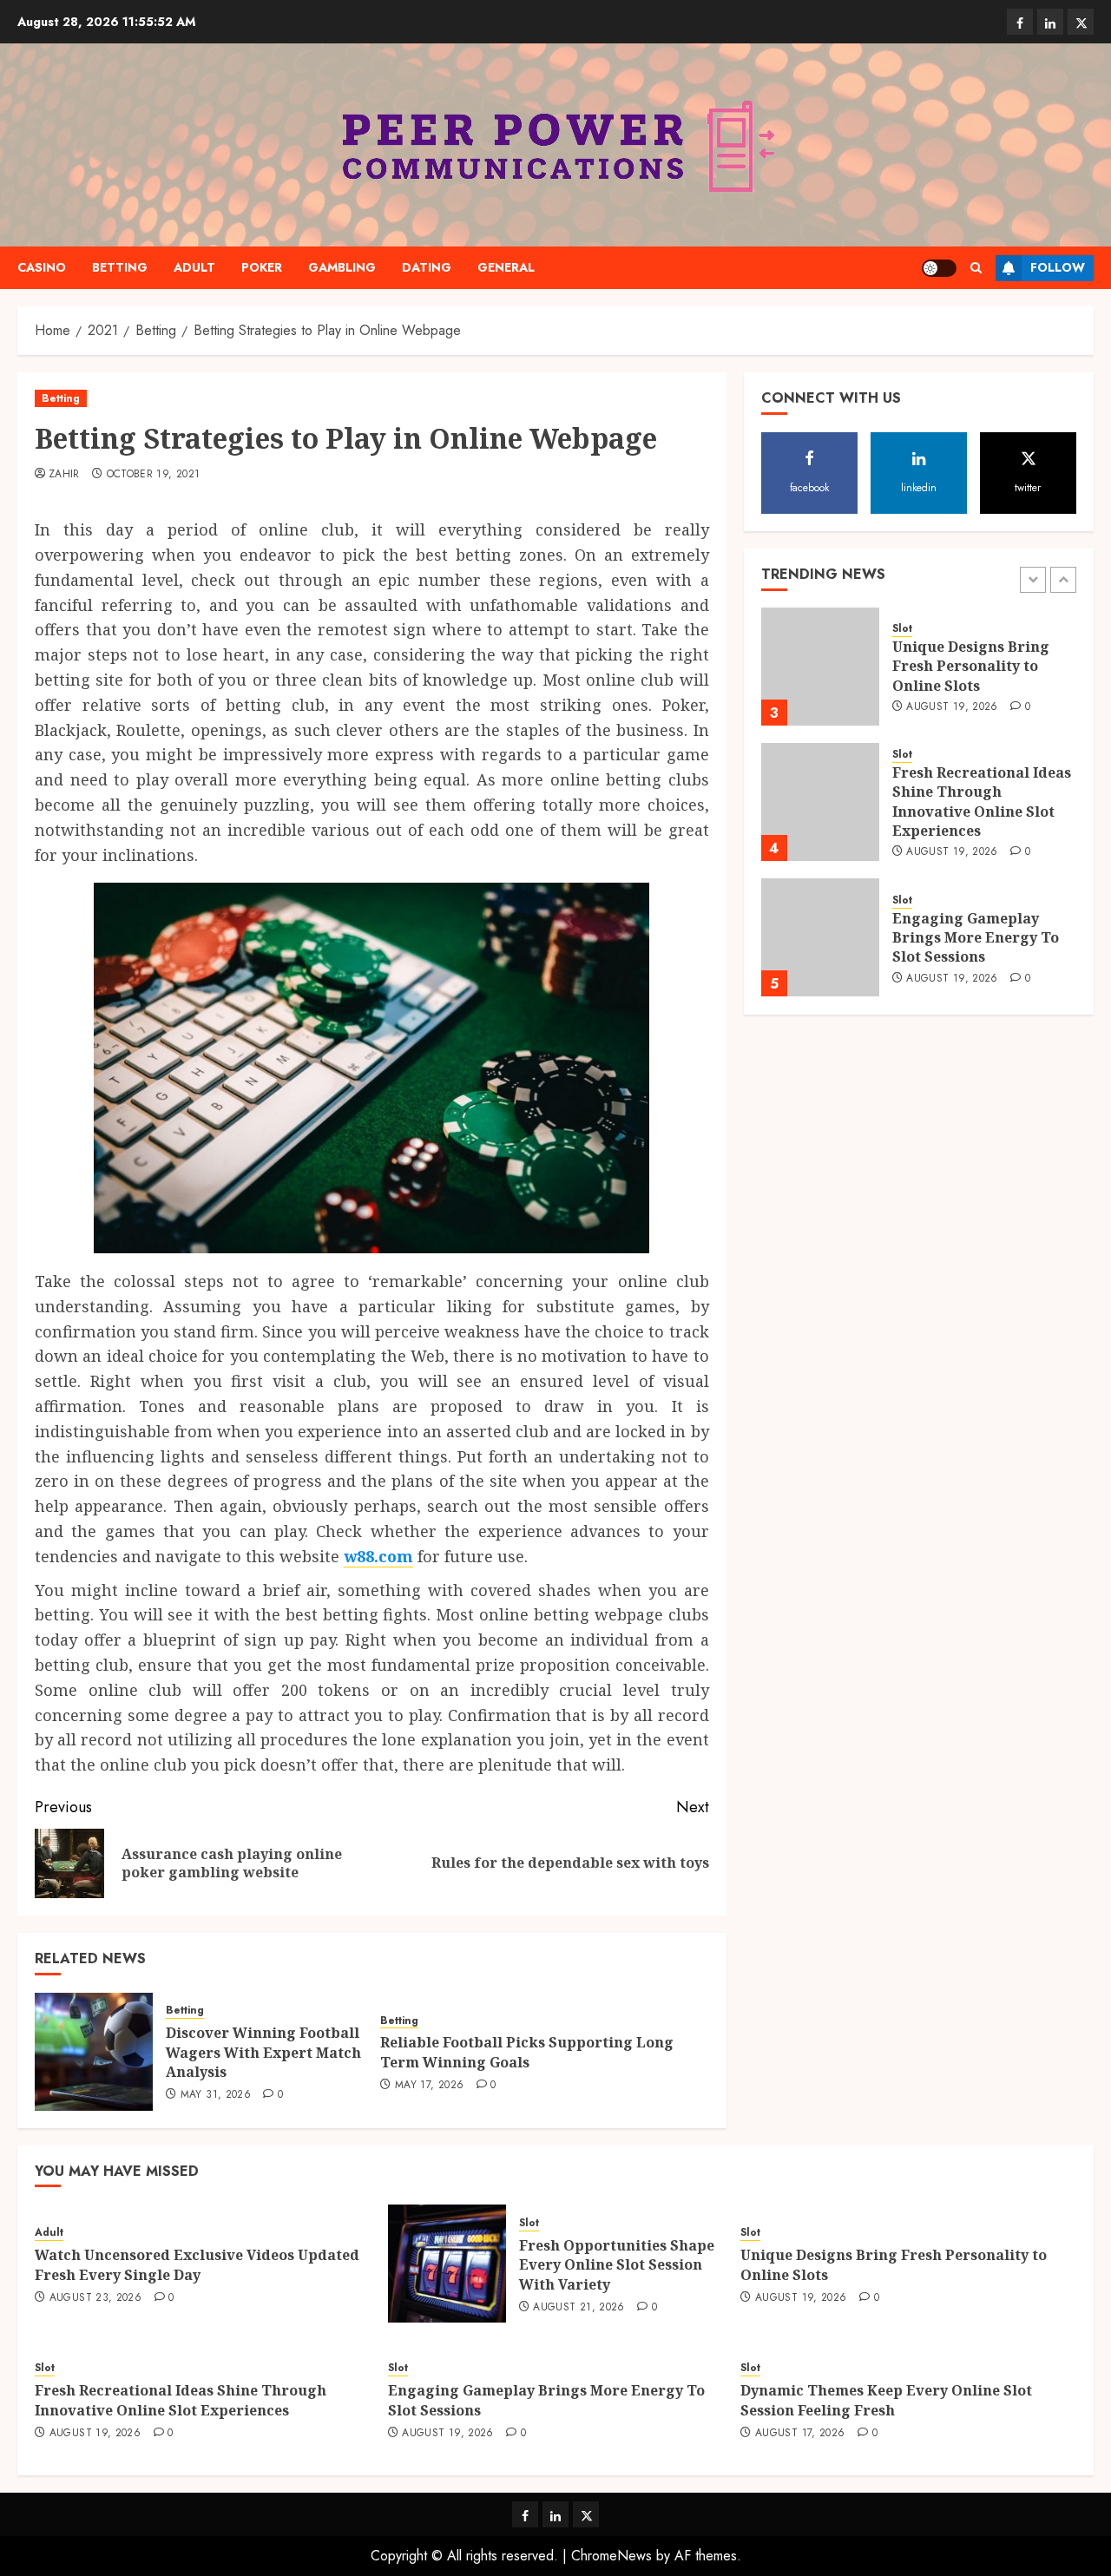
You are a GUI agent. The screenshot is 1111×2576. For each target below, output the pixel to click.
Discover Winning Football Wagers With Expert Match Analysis (263, 2052)
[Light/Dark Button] (939, 268)
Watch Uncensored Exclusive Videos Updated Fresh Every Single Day (197, 2264)
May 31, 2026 (216, 2095)
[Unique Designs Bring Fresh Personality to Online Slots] (820, 667)
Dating (427, 267)
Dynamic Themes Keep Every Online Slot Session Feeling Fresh (886, 2400)
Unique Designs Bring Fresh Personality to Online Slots (971, 667)
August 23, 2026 (95, 2298)
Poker (262, 267)
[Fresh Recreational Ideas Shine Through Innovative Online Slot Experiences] (820, 802)
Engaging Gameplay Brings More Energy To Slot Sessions (976, 938)
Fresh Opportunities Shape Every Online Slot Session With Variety (617, 2265)
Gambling (342, 267)
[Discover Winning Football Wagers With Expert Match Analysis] (94, 2052)
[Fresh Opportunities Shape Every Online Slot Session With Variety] (447, 2264)
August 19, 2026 (952, 708)
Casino (42, 267)
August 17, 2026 (800, 2434)
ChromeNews (611, 2556)
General (506, 267)
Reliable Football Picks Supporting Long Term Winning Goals (527, 2052)
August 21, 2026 (579, 2308)
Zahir (64, 475)
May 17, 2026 (429, 2086)
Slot (902, 630)
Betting (120, 267)
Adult (194, 267)
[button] (976, 268)
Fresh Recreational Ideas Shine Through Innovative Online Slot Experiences (982, 802)
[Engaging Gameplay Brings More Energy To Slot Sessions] (820, 937)
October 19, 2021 (154, 475)
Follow (1058, 267)
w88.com (378, 1556)
